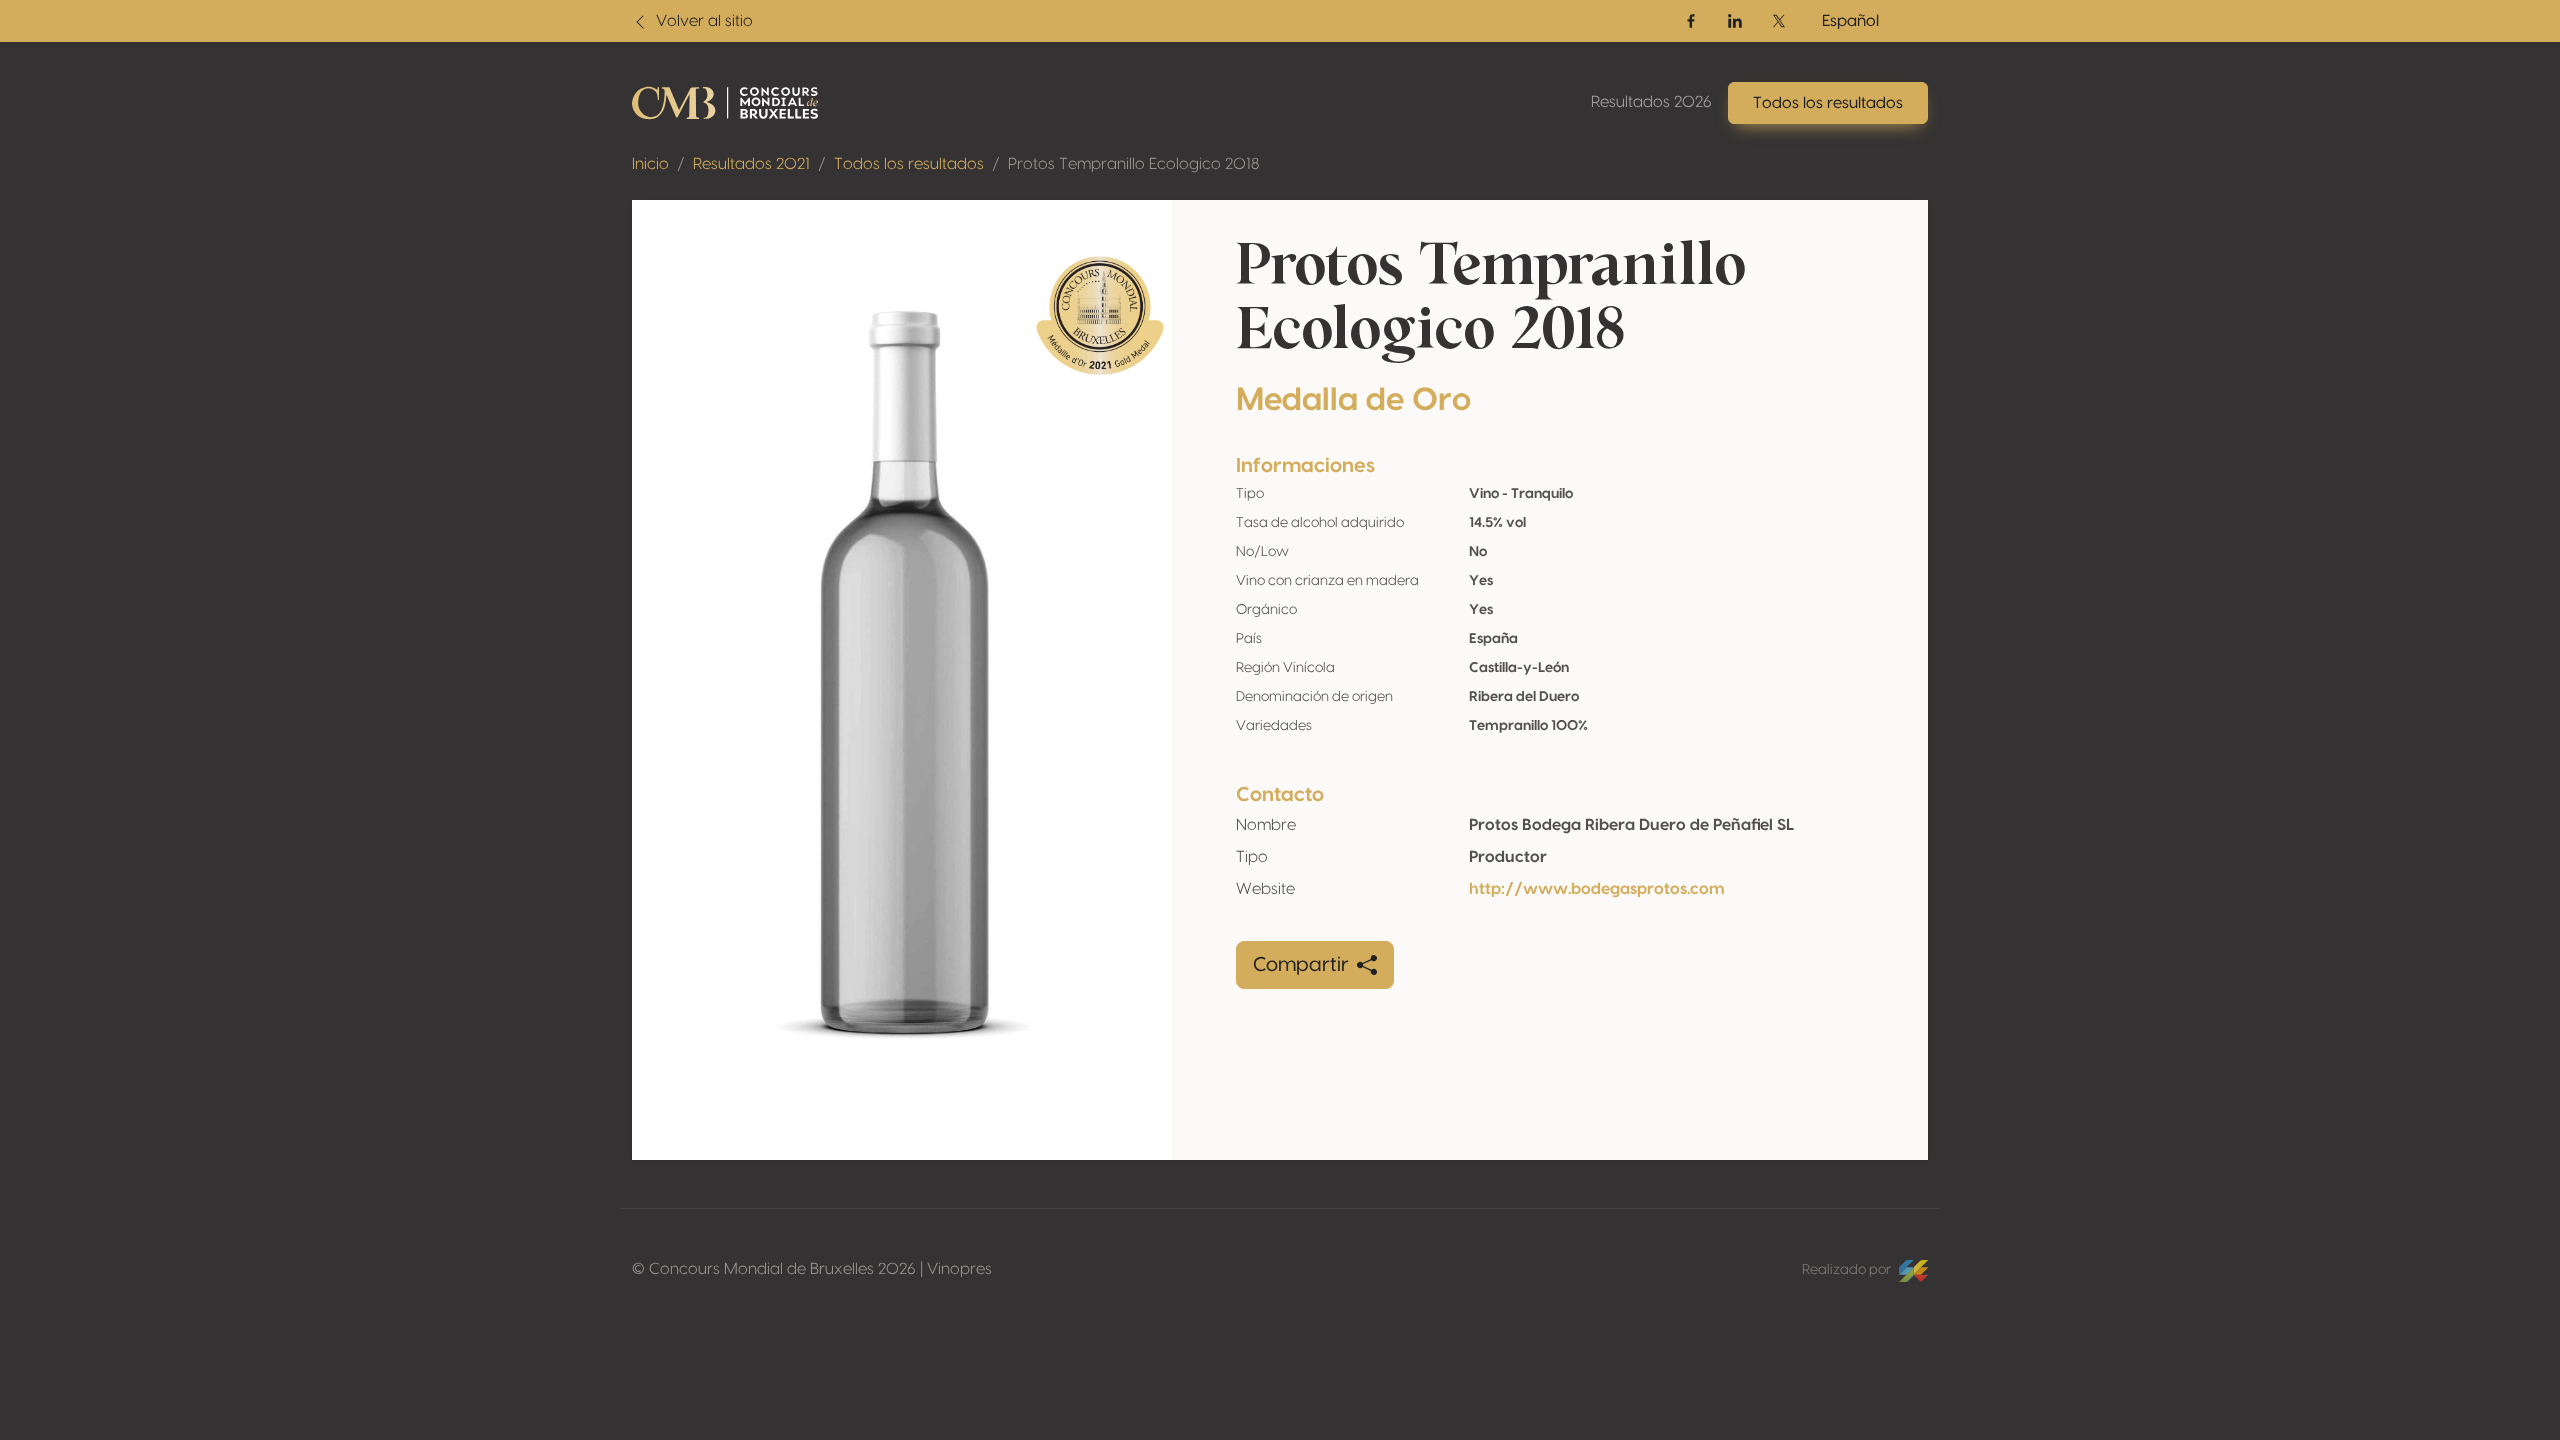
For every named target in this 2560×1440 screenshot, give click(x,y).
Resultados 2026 (1651, 102)
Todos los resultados (909, 164)
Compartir (1301, 965)
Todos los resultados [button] (1828, 103)
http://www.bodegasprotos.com (1597, 889)
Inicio (650, 164)
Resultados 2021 (751, 164)
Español (1850, 21)
